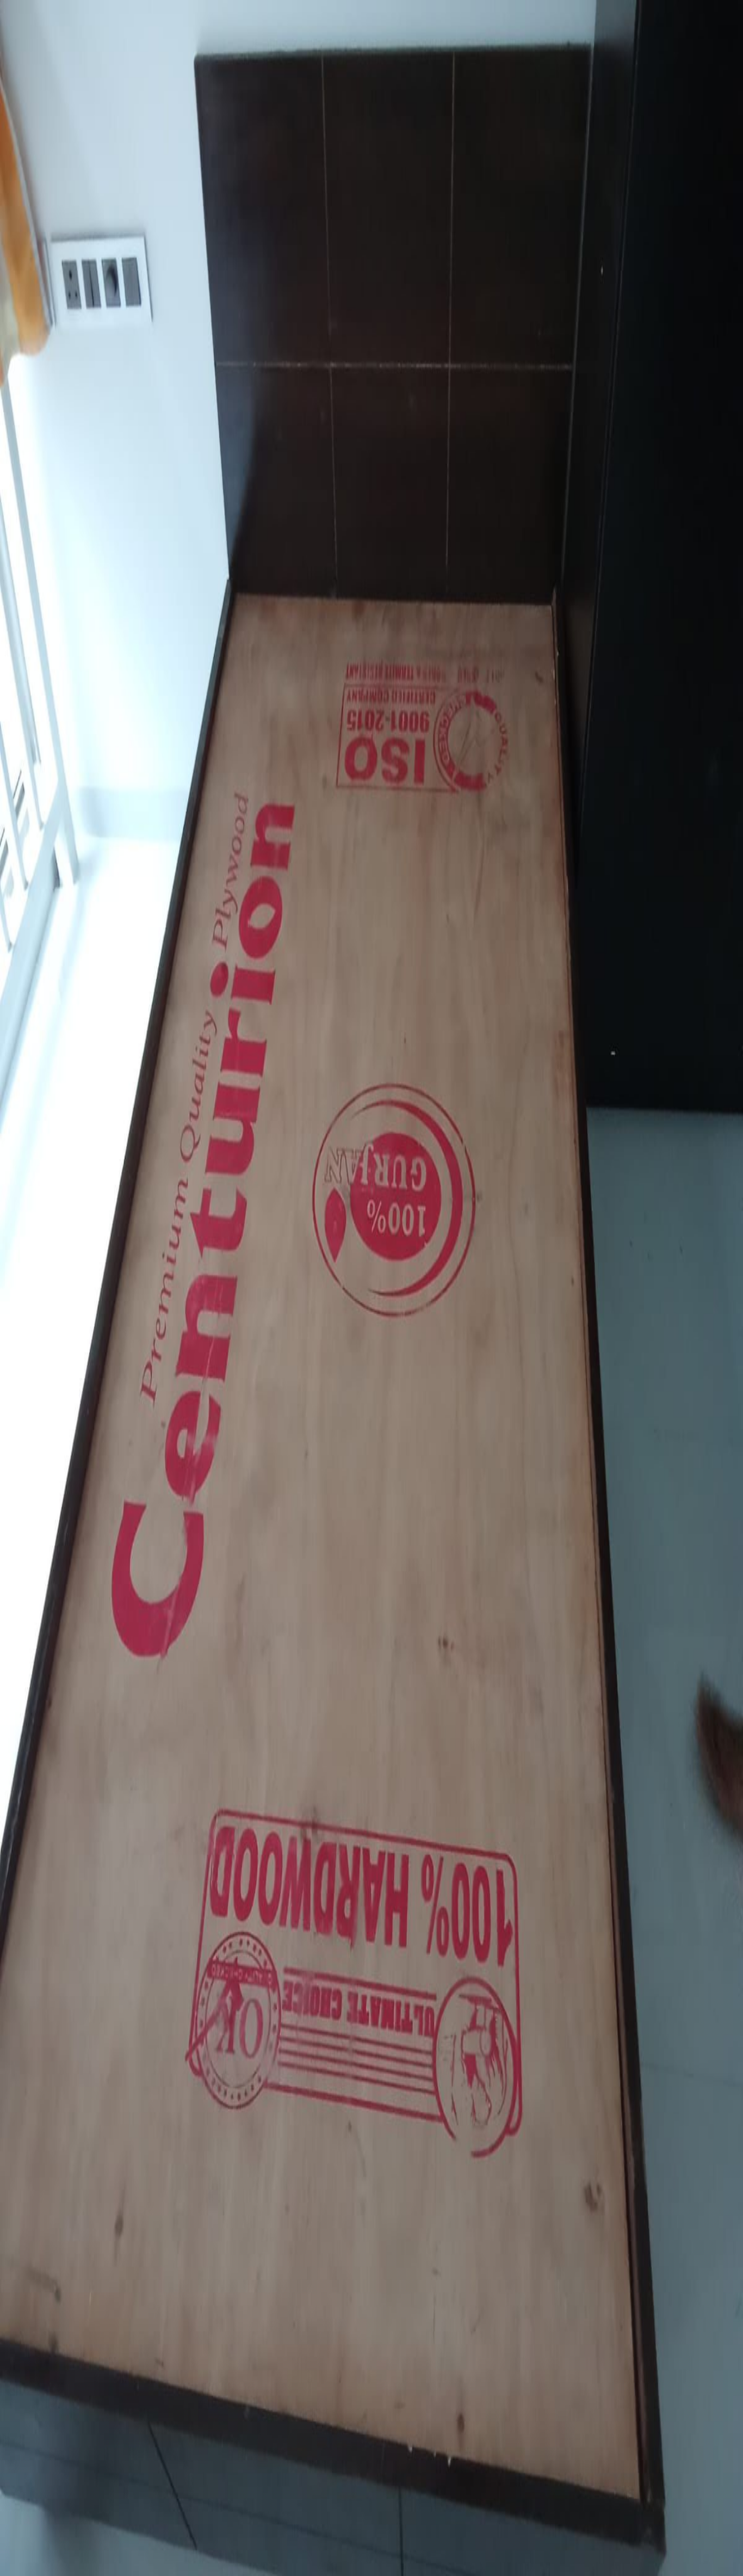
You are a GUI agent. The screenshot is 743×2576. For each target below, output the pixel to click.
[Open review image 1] (9, 1840)
